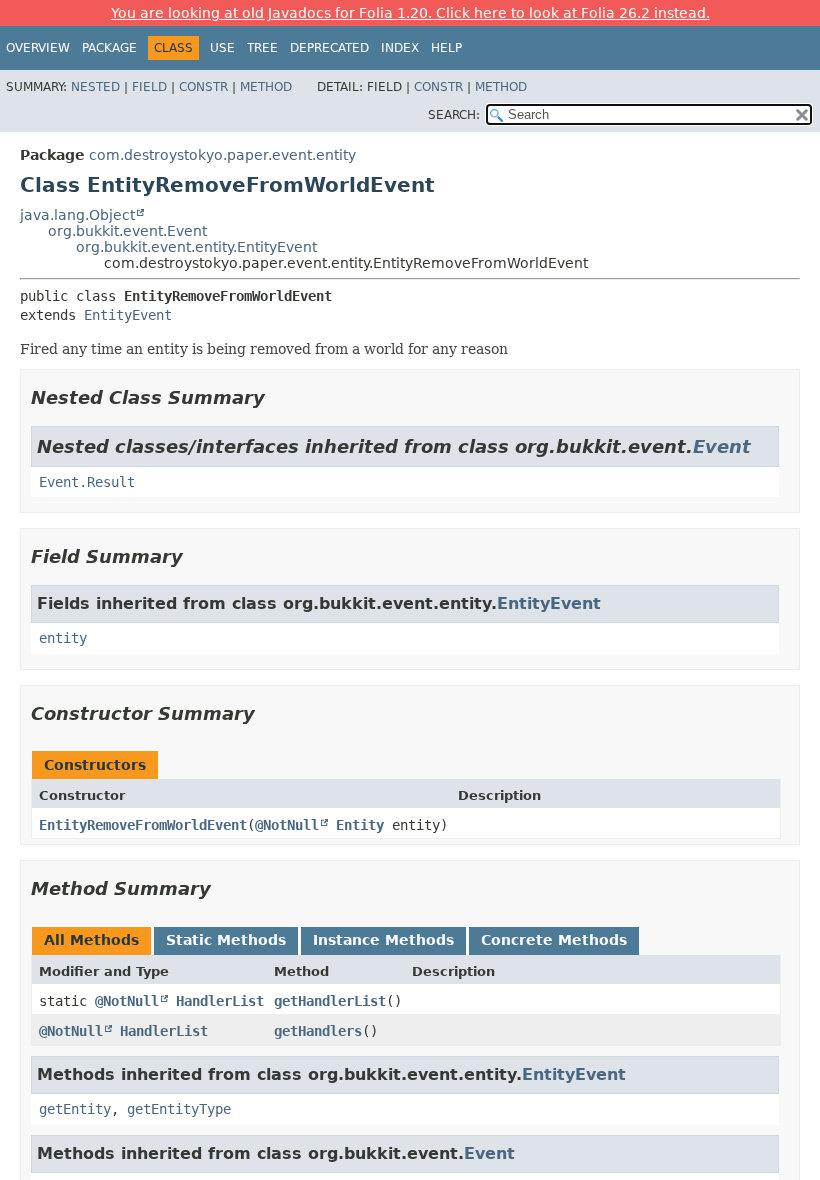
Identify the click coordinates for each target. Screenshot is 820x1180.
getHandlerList (330, 1001)
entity (63, 638)
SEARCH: (454, 115)
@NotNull (287, 825)
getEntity (75, 1109)
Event (722, 446)
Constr (203, 87)
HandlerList (220, 1001)
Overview (38, 48)
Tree (262, 48)
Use (222, 48)
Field (149, 87)
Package (109, 48)
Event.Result (87, 482)
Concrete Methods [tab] (554, 940)
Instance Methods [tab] (383, 940)
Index (400, 48)
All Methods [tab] (91, 940)
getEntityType (179, 1109)
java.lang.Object (77, 215)
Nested (95, 87)
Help (446, 48)
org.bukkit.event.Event (127, 231)
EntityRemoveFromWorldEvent (143, 825)
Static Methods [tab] (226, 940)
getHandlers (318, 1031)
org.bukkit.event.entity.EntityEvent (196, 247)
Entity (360, 825)
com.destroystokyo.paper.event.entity (222, 155)
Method (266, 87)
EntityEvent (128, 315)
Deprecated (329, 48)
